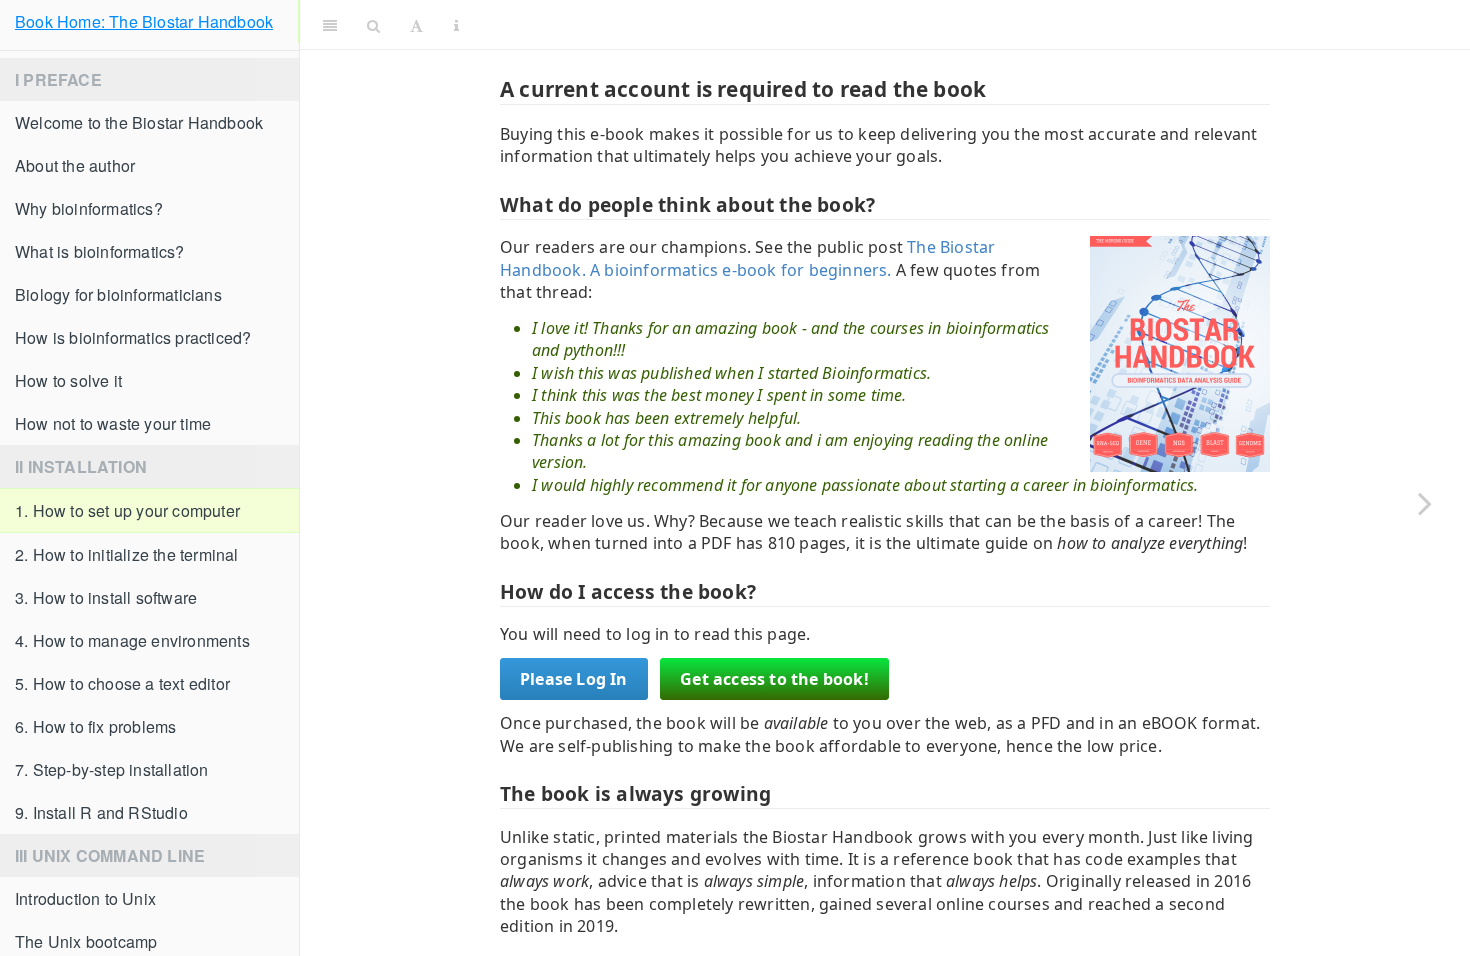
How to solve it (68, 380)
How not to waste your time (113, 423)
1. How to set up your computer (127, 510)
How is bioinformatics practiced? (133, 337)
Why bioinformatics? (89, 208)
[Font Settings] (416, 25)
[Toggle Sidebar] (330, 25)
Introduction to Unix (85, 898)
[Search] (373, 25)
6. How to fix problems (95, 726)
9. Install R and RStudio (101, 812)
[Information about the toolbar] (456, 25)
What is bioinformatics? (100, 251)
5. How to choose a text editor (122, 683)
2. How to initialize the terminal (127, 554)
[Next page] (1425, 503)
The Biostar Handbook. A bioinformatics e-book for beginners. (747, 258)
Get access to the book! (774, 679)
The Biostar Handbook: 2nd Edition (968, 24)
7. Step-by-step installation (112, 769)
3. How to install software (106, 597)
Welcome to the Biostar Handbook (139, 122)
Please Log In (574, 679)
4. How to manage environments (132, 640)
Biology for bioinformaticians (118, 294)
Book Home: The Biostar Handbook (144, 21)
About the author (75, 165)
